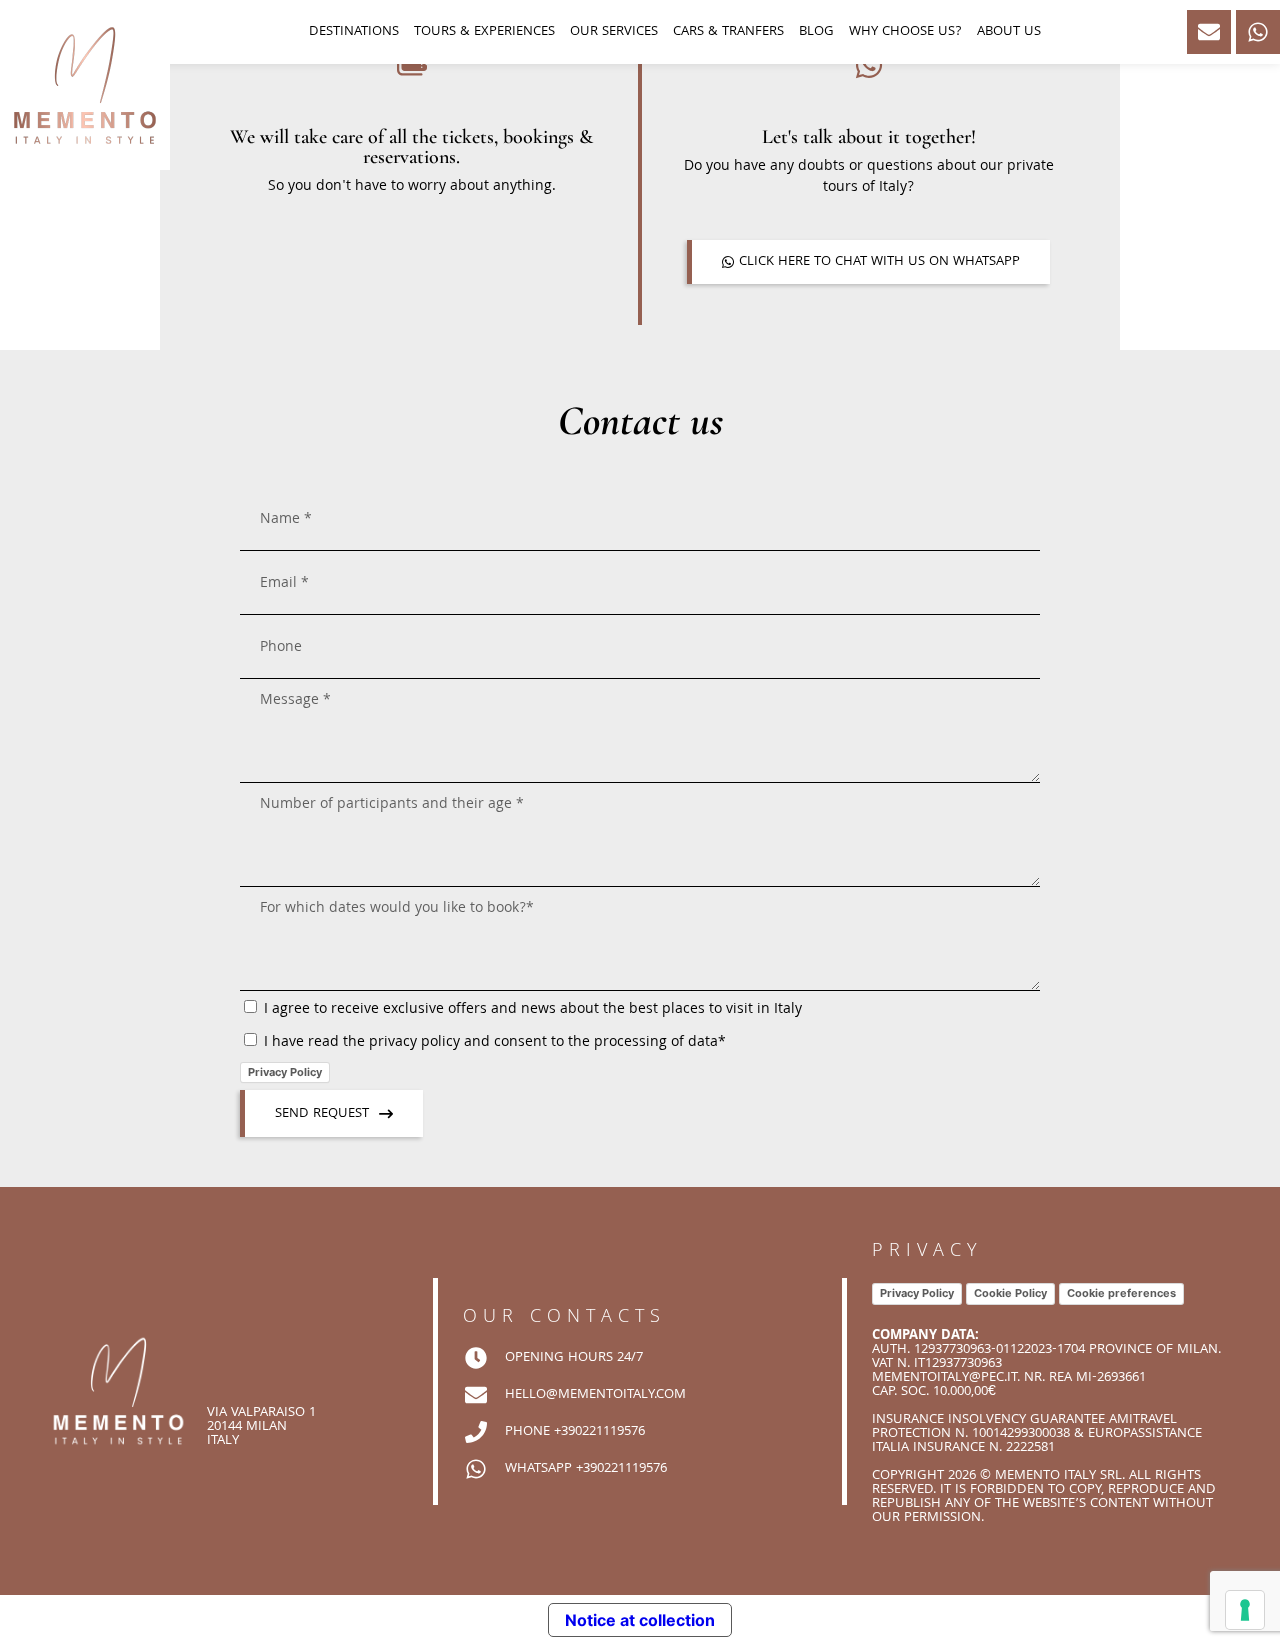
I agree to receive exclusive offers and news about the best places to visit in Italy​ (533, 1010)
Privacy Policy (285, 1072)
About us (1009, 32)
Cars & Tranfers (728, 32)
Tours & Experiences (484, 32)
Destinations (354, 32)
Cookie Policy (1010, 1293)
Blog (816, 32)
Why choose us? (905, 32)
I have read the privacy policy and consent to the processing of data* (495, 1043)
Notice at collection (640, 1620)
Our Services (614, 32)
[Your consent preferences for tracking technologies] (1245, 1610)
